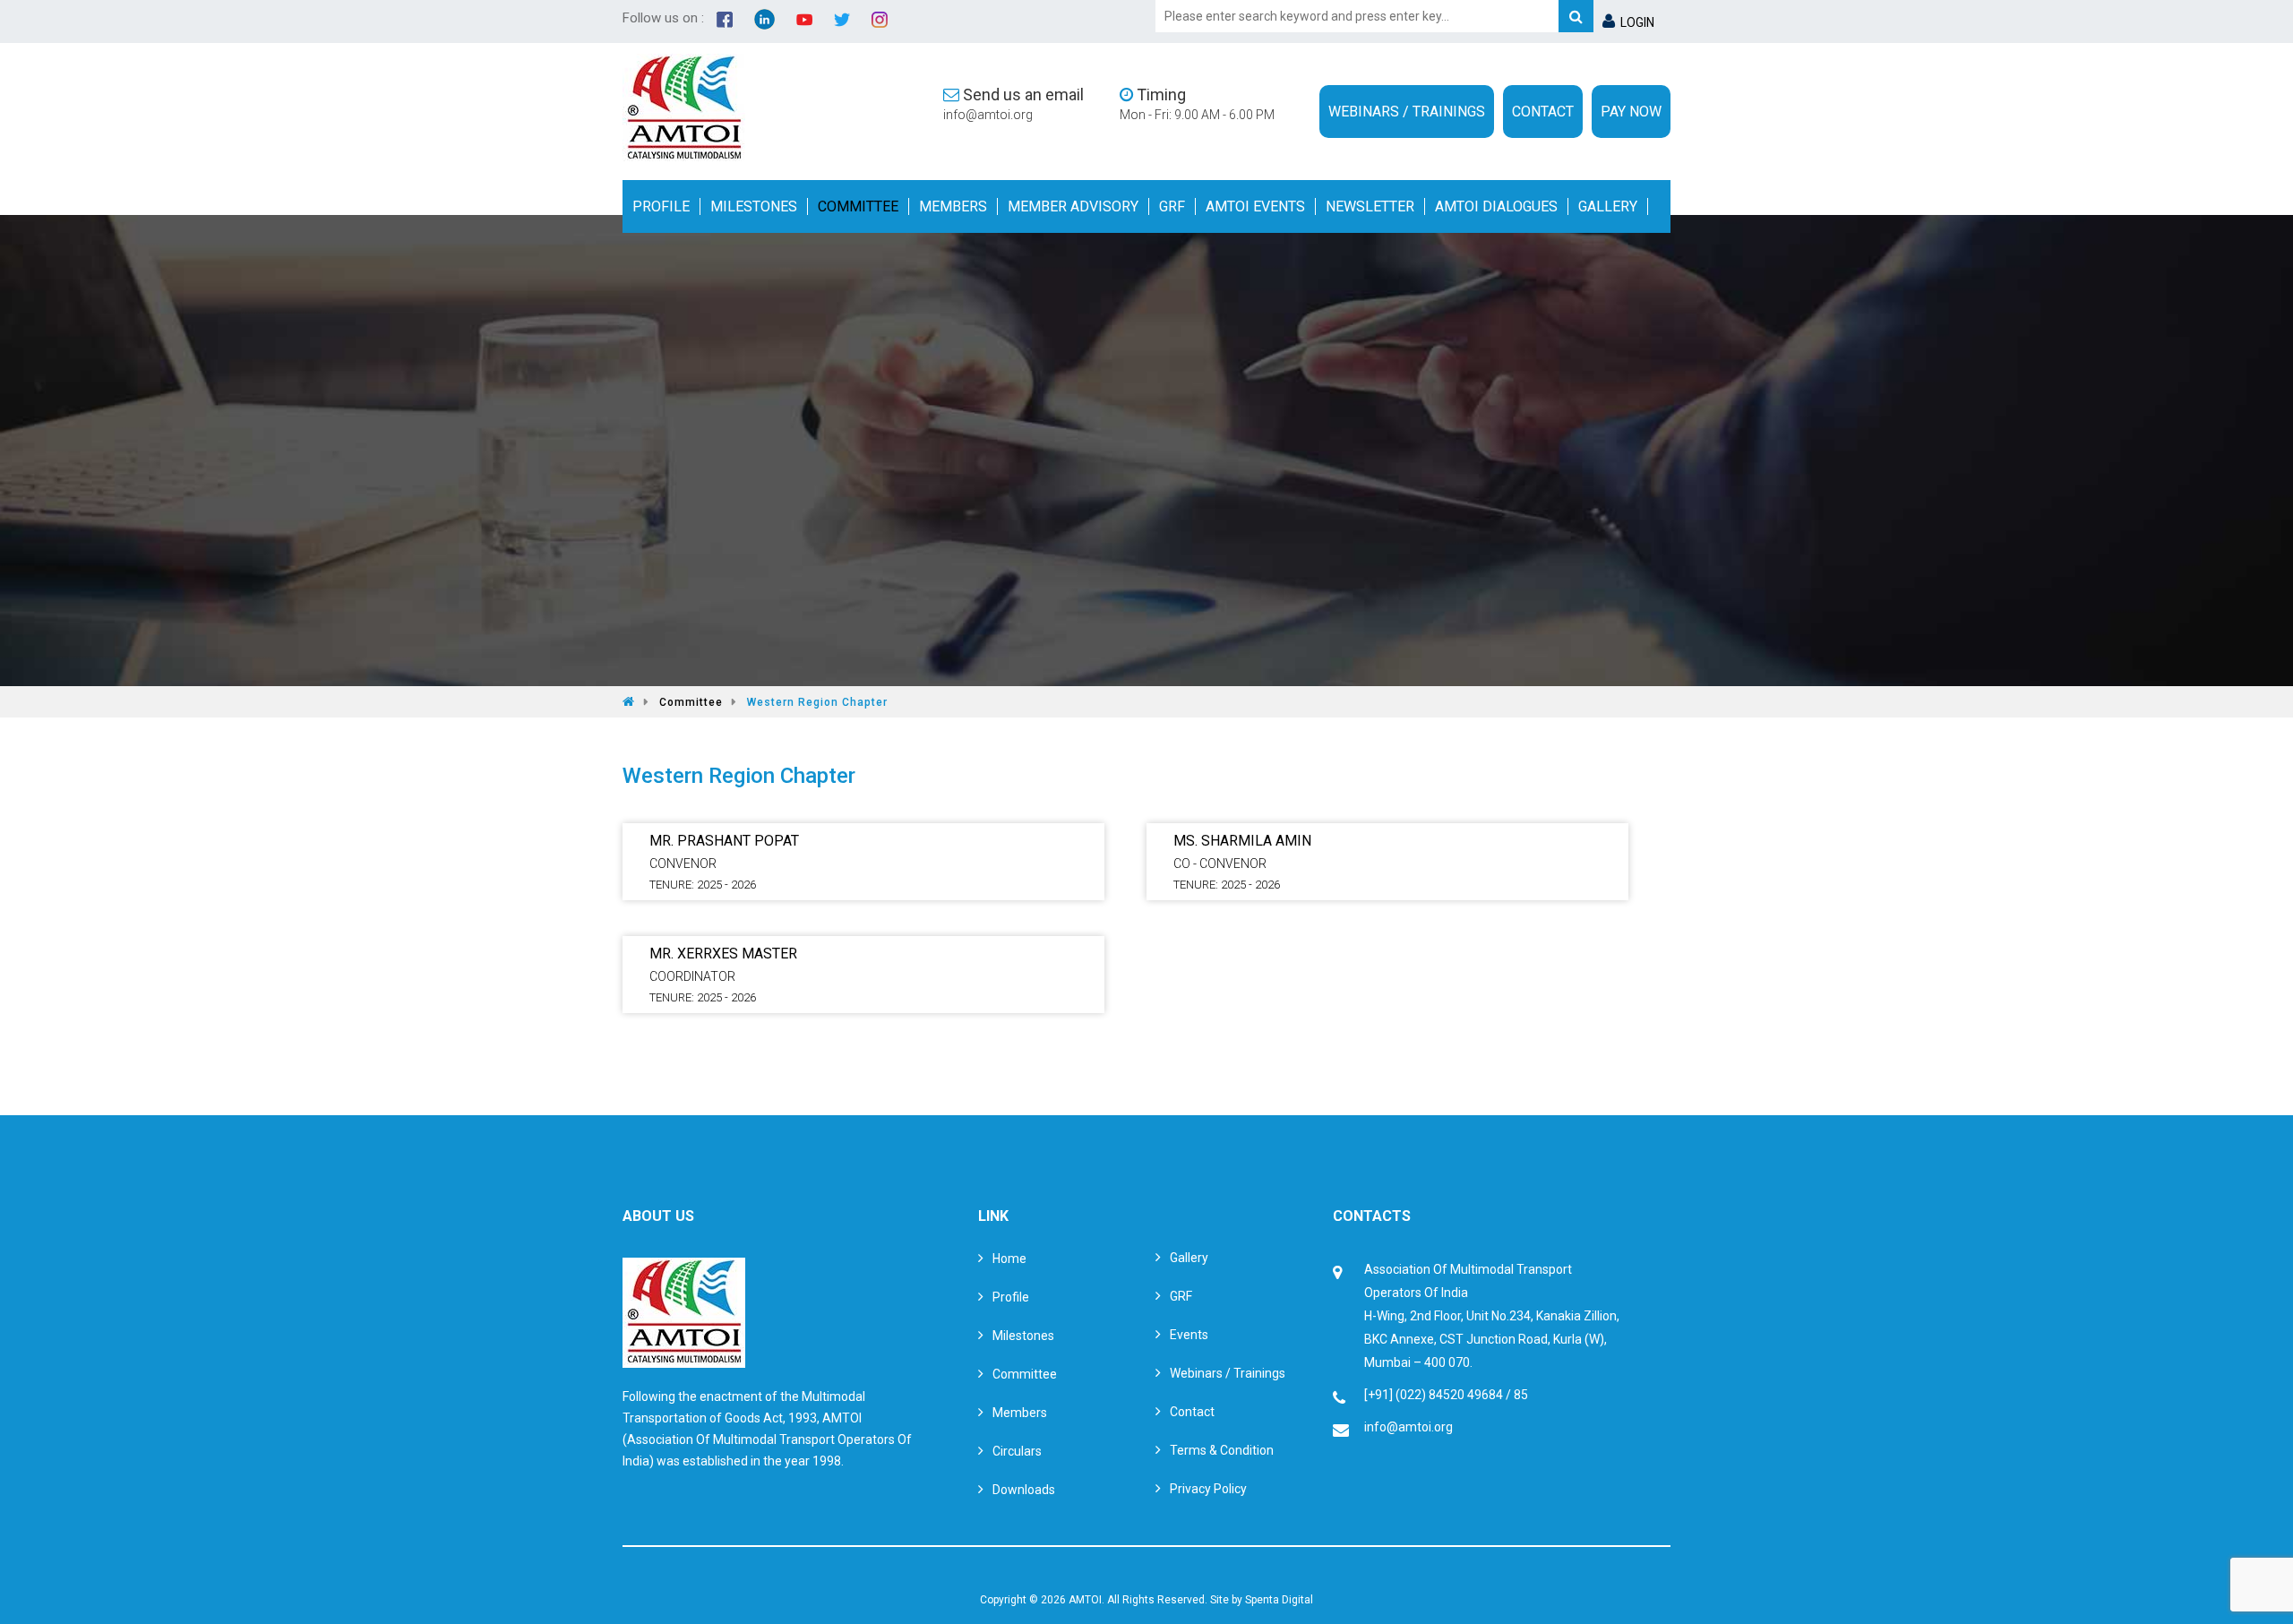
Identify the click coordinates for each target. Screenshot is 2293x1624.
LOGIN (1635, 22)
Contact (1543, 112)
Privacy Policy (1208, 1489)
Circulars (1017, 1451)
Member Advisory (1073, 206)
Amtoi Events (1255, 206)
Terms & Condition (1222, 1450)
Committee (858, 206)
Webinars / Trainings (1407, 112)
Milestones (754, 206)
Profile (661, 206)
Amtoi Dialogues (1496, 206)
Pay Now (1631, 112)
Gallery (1608, 206)
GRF (1172, 206)
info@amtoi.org (988, 115)
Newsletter (1370, 206)
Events (1189, 1335)
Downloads (1024, 1490)
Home (1009, 1259)
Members (953, 206)
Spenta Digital (1279, 1600)
